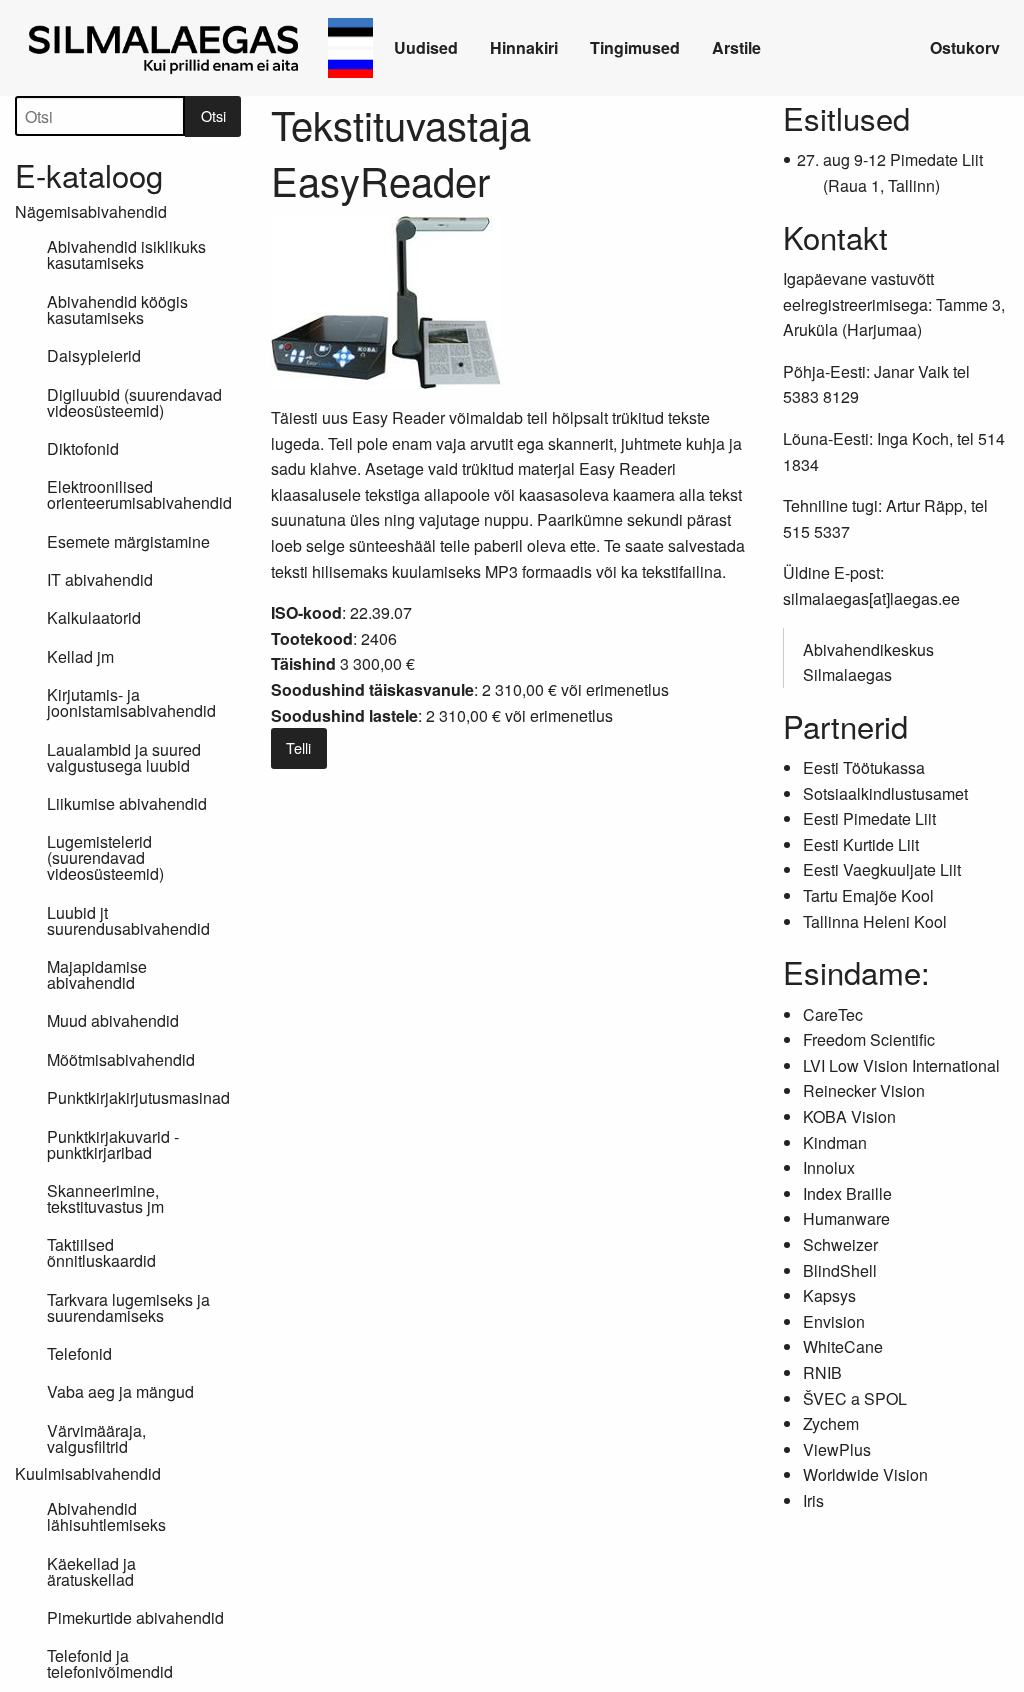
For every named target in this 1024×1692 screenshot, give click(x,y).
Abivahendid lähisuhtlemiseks (106, 1516)
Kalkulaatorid (94, 617)
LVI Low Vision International (901, 1065)
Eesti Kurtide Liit (861, 844)
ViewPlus (837, 1449)
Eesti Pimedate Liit (869, 818)
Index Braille (847, 1193)
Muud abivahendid (113, 1020)
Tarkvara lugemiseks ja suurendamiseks (128, 1307)
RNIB (822, 1372)
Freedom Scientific (869, 1039)
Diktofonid (83, 448)
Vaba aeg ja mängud (120, 1391)
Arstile (736, 47)
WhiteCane (843, 1346)
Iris (813, 1500)
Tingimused (635, 47)
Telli (298, 747)
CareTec (833, 1014)
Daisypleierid (94, 355)
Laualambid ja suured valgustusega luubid (124, 757)
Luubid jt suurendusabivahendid (128, 920)
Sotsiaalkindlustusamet (885, 793)
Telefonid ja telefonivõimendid (110, 1663)
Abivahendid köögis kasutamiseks (117, 309)
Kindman (835, 1142)
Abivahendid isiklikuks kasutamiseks (126, 254)
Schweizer (840, 1244)
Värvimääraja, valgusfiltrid (96, 1438)
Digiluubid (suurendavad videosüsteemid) (134, 402)
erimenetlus (627, 689)
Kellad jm (80, 656)
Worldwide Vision (865, 1474)
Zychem (831, 1423)
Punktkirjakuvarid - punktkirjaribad (113, 1144)
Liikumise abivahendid (127, 803)
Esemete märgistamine (128, 541)
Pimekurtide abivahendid (135, 1617)
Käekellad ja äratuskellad (91, 1571)
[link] (167, 48)
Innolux (829, 1167)
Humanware (846, 1218)
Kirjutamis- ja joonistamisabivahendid (131, 702)
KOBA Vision (849, 1116)
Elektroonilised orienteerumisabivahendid (139, 494)
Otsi (213, 115)
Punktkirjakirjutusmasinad (138, 1097)
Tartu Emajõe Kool (868, 895)
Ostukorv (965, 47)
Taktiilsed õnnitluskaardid (101, 1252)
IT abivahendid (100, 579)
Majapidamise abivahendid (97, 974)
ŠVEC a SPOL (855, 1398)
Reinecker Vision (864, 1090)
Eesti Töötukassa (864, 767)
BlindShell (840, 1270)
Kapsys (829, 1295)
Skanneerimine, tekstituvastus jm (105, 1198)
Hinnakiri (524, 47)
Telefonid (79, 1353)
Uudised (426, 47)
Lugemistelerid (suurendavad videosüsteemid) (105, 857)
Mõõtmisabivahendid (121, 1059)
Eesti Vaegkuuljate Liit (882, 869)
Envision (834, 1321)
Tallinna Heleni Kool (875, 921)
